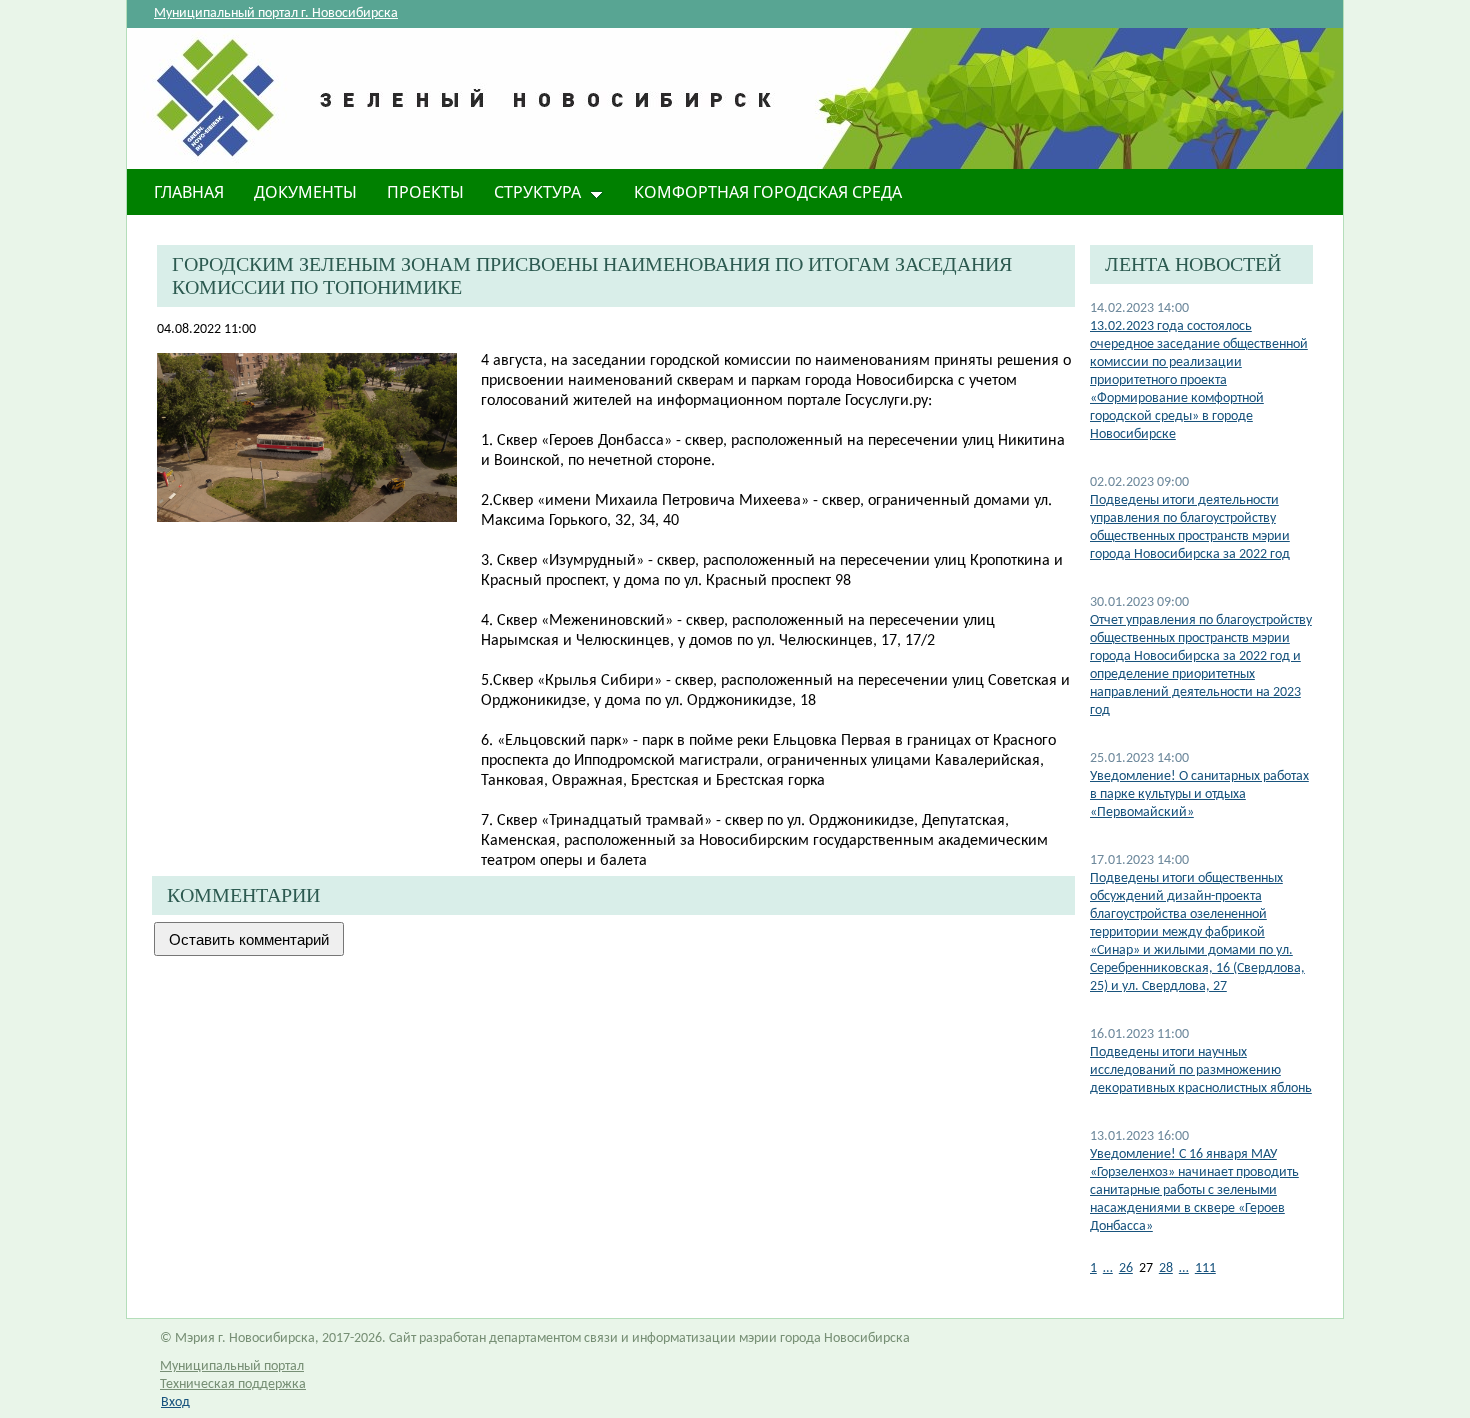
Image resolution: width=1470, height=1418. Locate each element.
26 (1126, 1268)
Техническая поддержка (233, 1384)
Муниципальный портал (232, 1366)
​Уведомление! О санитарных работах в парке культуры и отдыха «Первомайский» (1199, 794)
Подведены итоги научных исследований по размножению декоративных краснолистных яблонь (1201, 1070)
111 (1205, 1268)
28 (1166, 1268)
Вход (175, 1402)
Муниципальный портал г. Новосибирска (276, 13)
